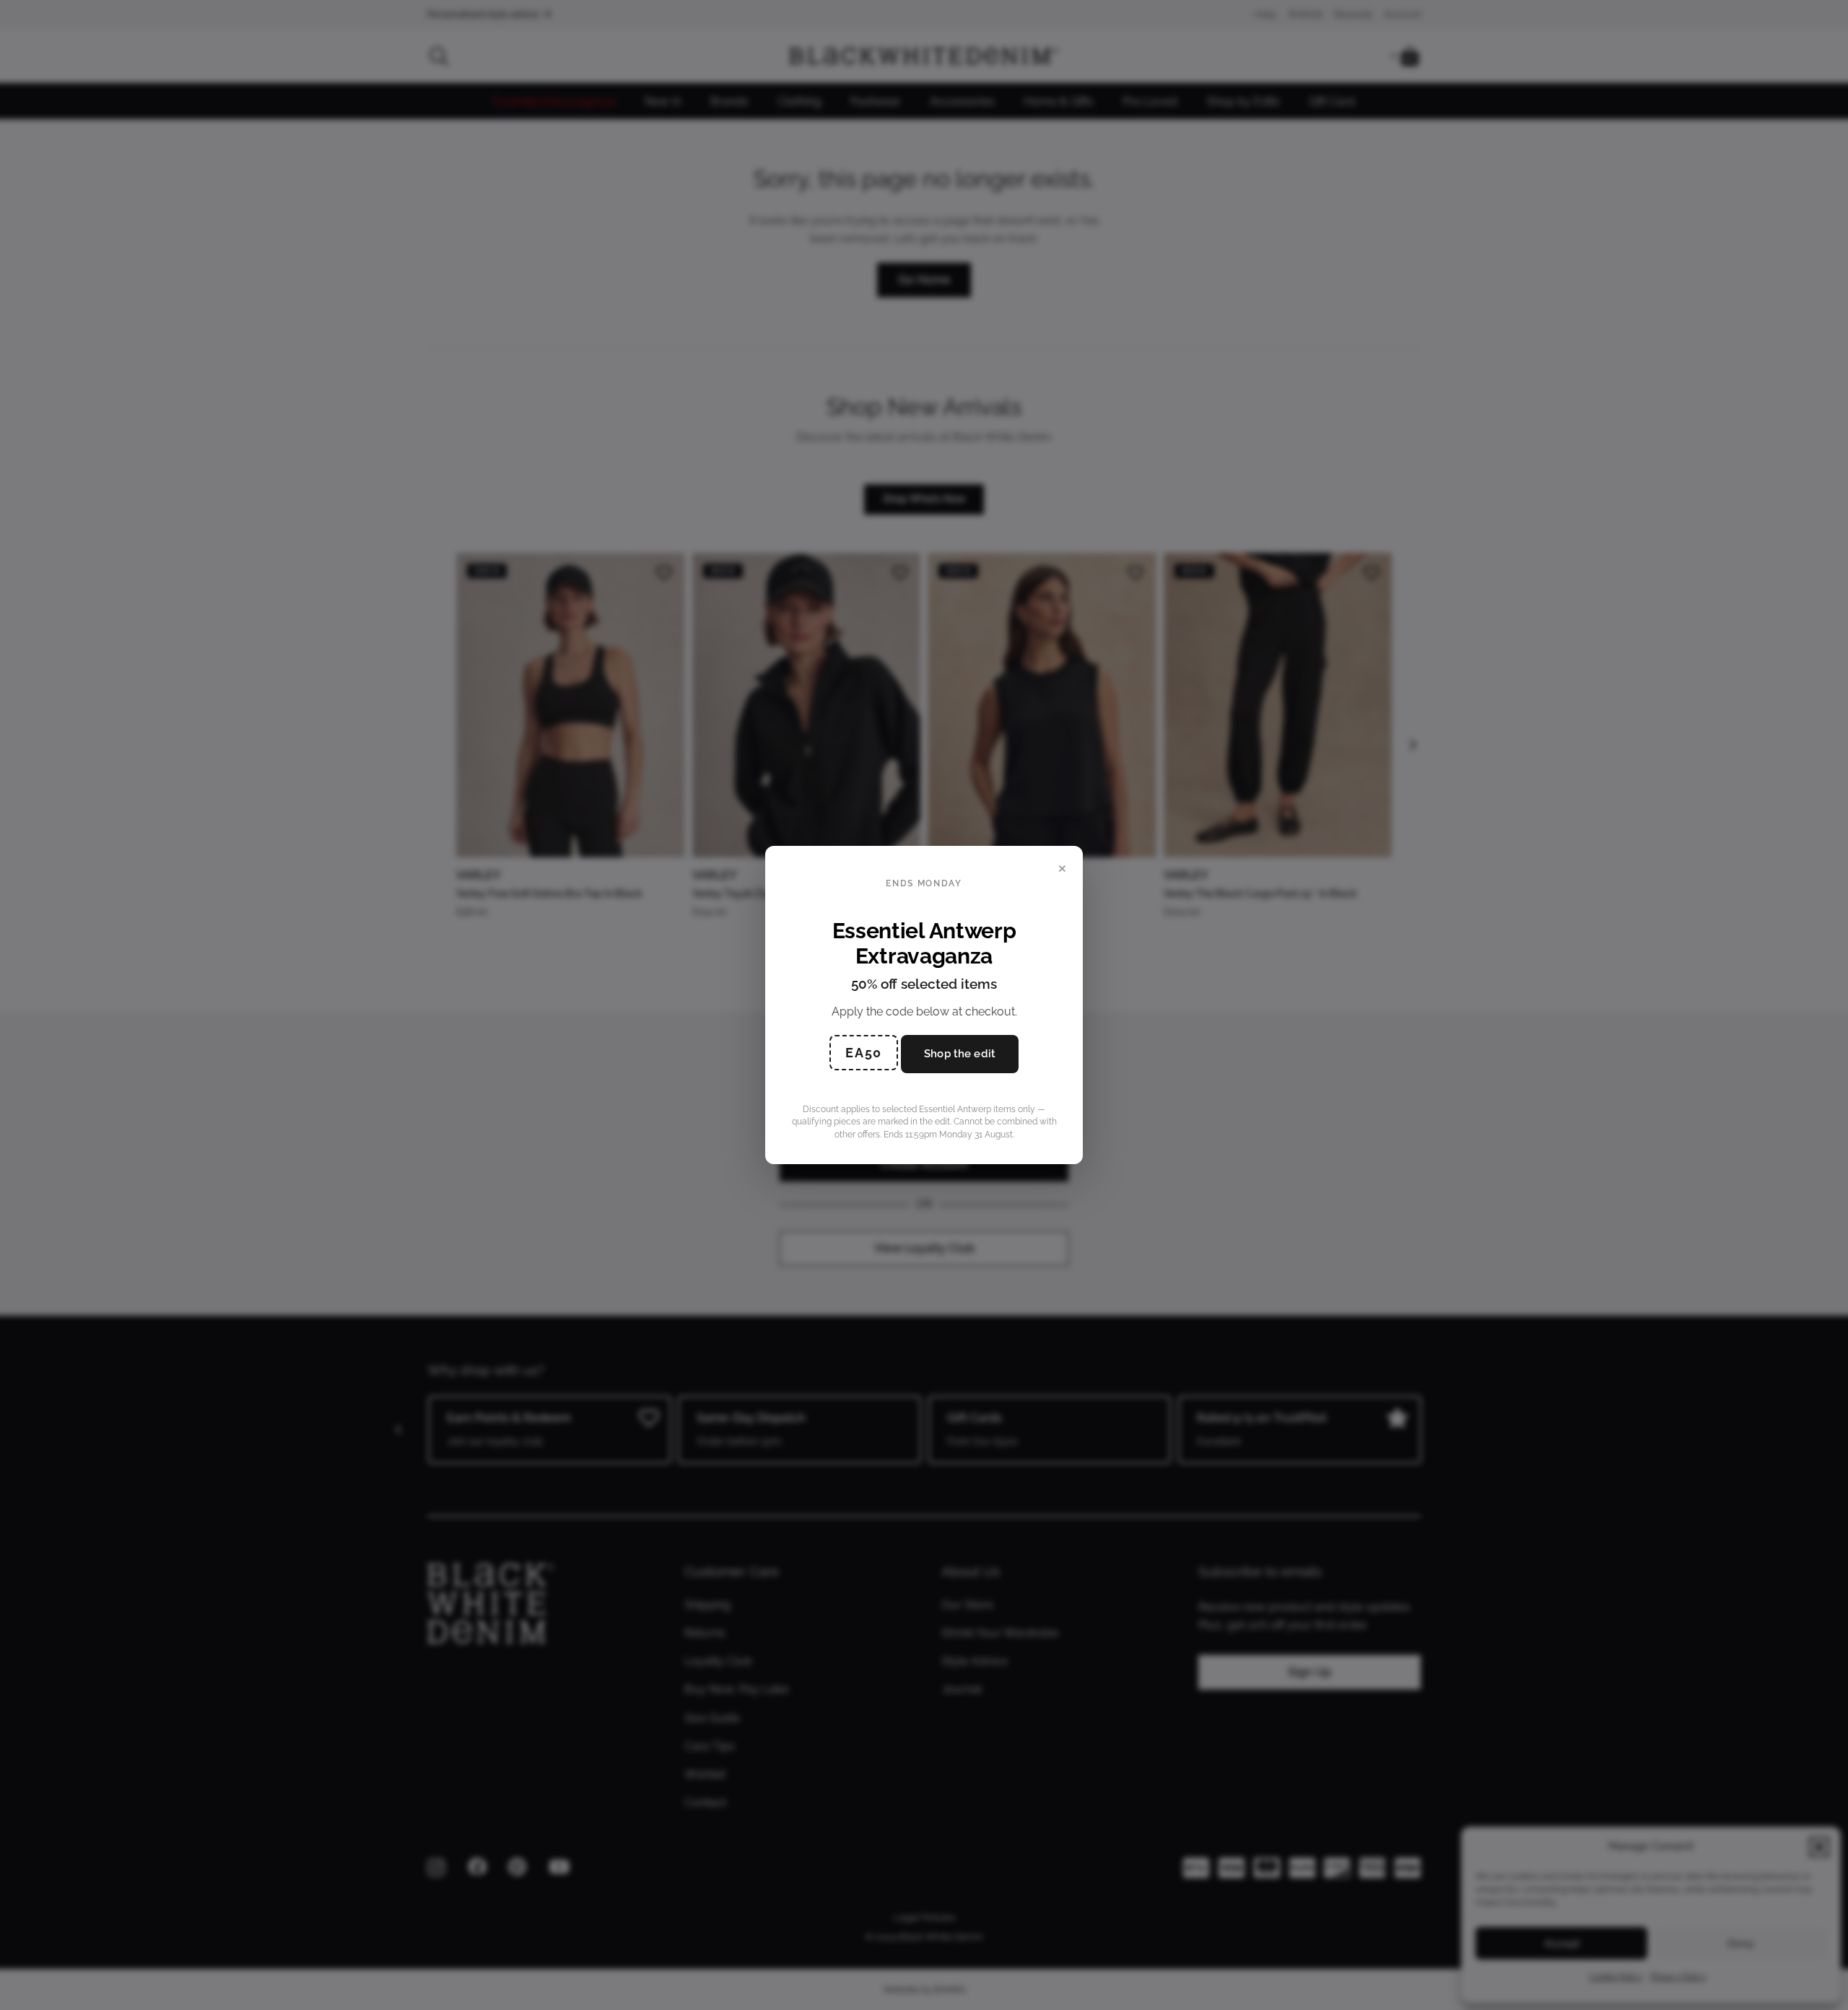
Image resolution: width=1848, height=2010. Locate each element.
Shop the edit (960, 1054)
